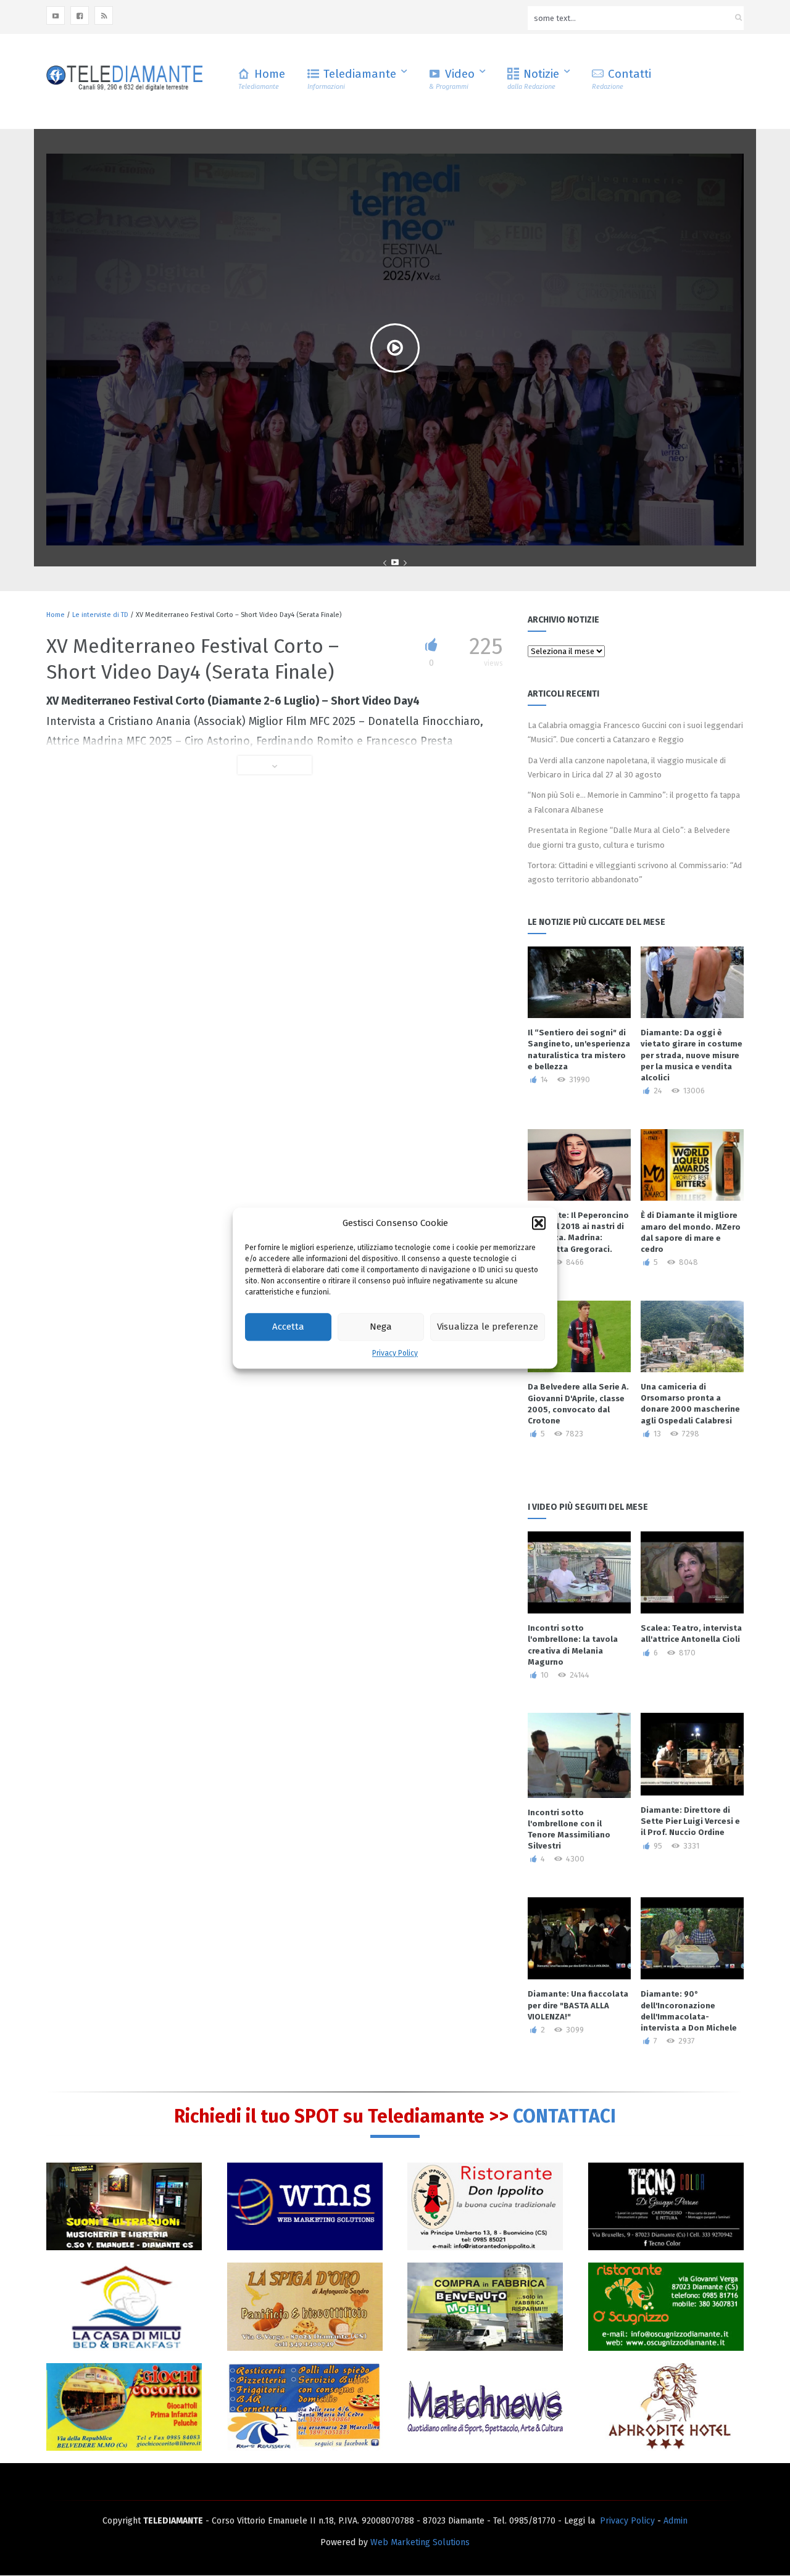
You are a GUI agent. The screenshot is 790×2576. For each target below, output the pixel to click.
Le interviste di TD (100, 615)
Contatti (622, 79)
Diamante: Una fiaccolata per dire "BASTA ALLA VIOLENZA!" (578, 2005)
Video (452, 79)
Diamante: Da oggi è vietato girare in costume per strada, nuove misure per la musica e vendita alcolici (692, 1055)
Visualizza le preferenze (488, 1327)
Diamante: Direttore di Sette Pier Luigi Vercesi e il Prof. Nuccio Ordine (690, 1821)
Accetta (288, 1327)
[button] (539, 1223)
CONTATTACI (564, 2116)
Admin (676, 2521)
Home (262, 79)
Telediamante (352, 79)
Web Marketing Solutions (420, 2542)
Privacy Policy (395, 1353)
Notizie (533, 79)
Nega (381, 1327)
